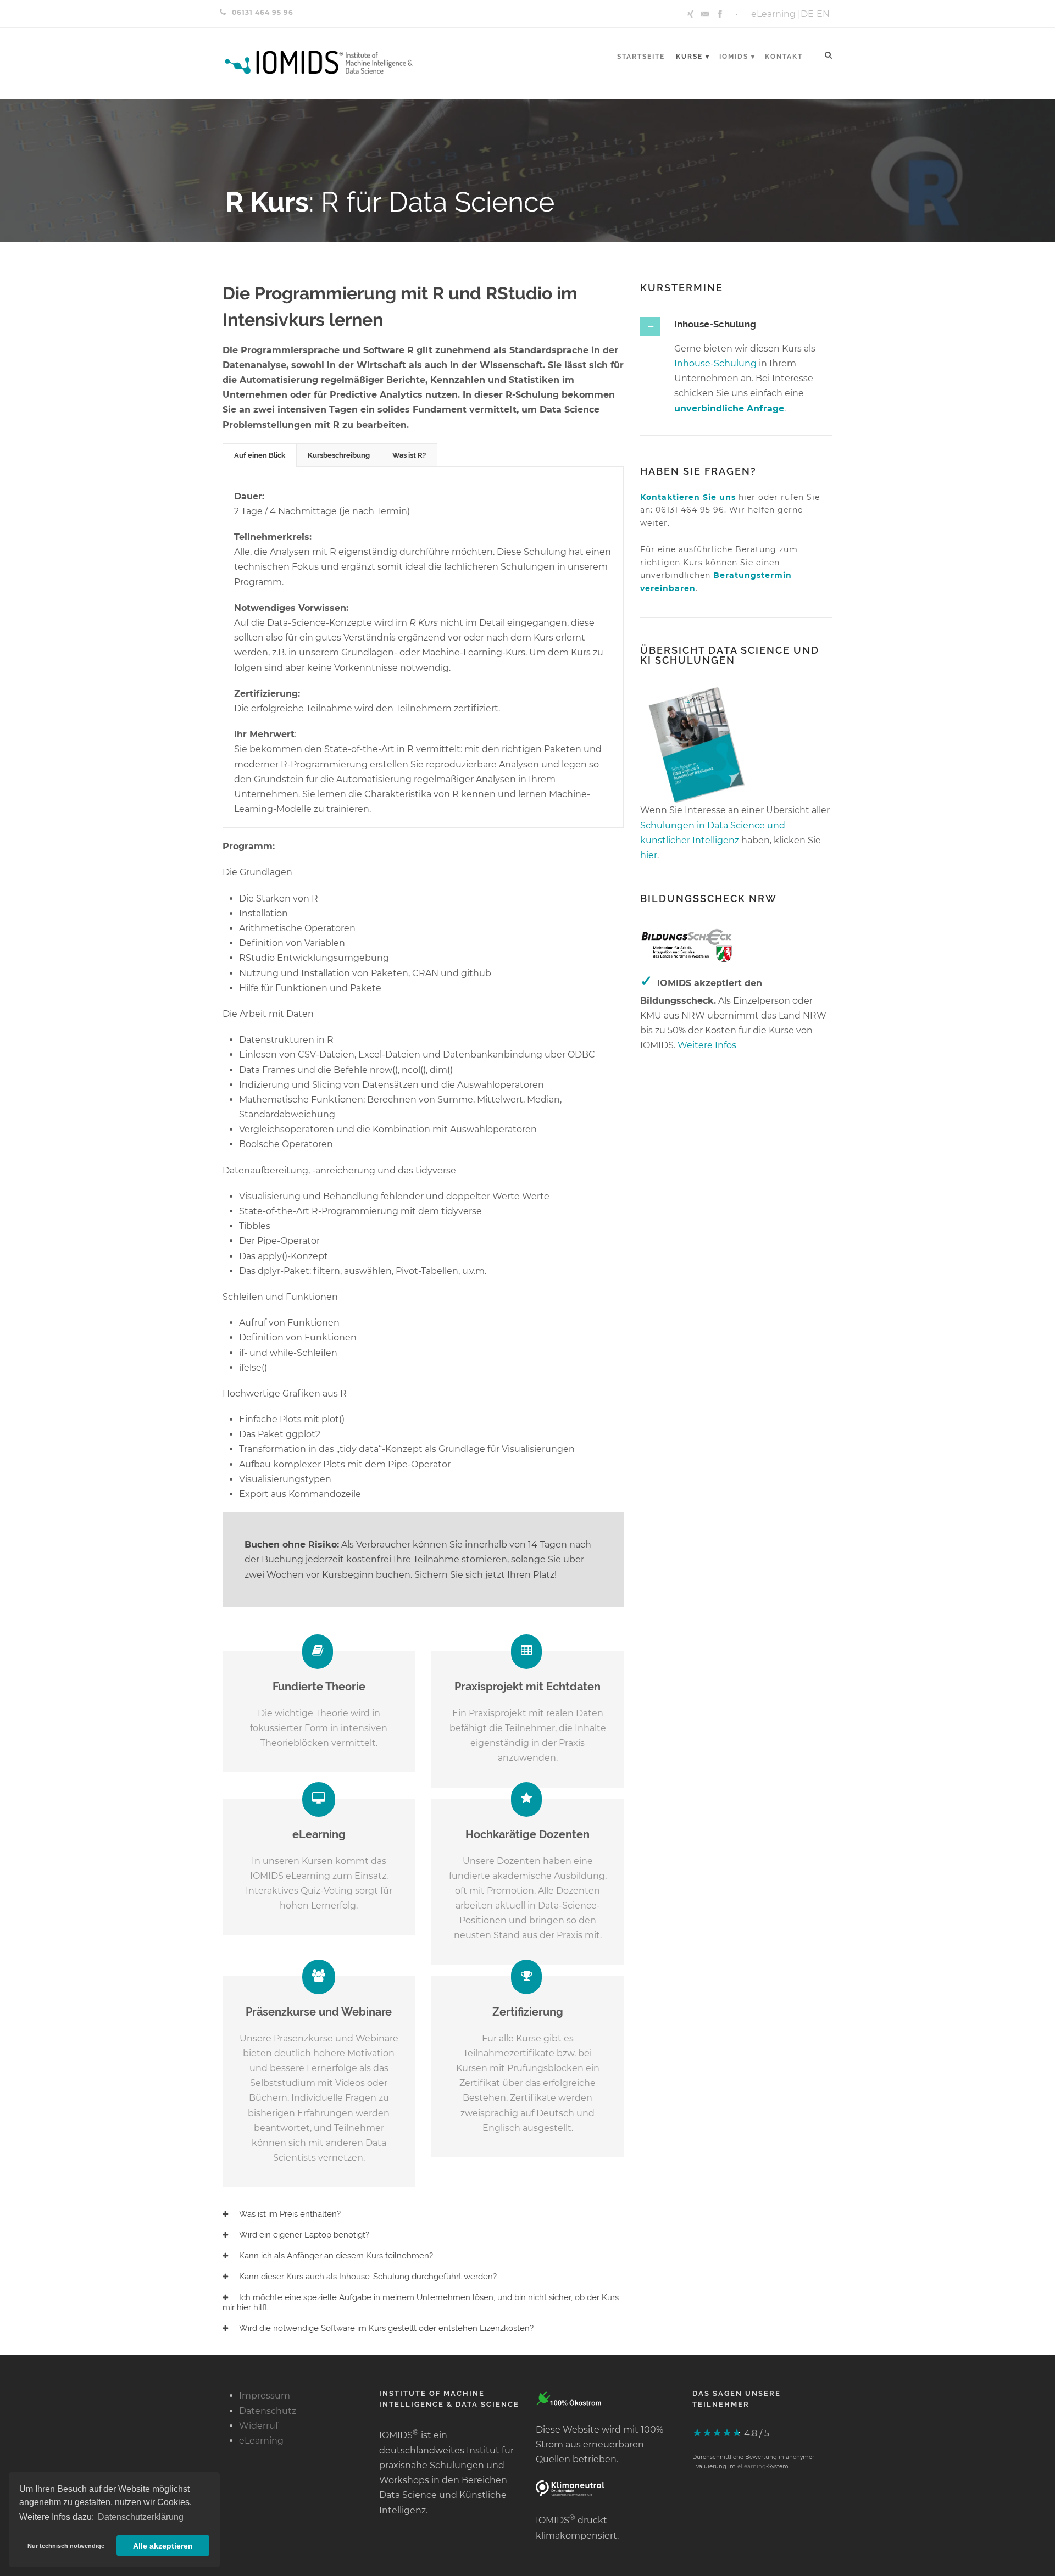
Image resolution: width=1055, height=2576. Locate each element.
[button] (66, 2546)
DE (807, 14)
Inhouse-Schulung (715, 363)
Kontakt (784, 57)
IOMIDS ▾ (737, 57)
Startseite (641, 57)
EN (823, 14)
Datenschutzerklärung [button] (141, 2517)
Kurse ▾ (693, 57)
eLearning (773, 14)
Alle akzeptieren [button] (163, 2546)
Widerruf (259, 2426)
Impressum (265, 2396)
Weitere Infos (707, 1045)
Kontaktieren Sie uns (688, 497)
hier (649, 855)
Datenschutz (268, 2411)
